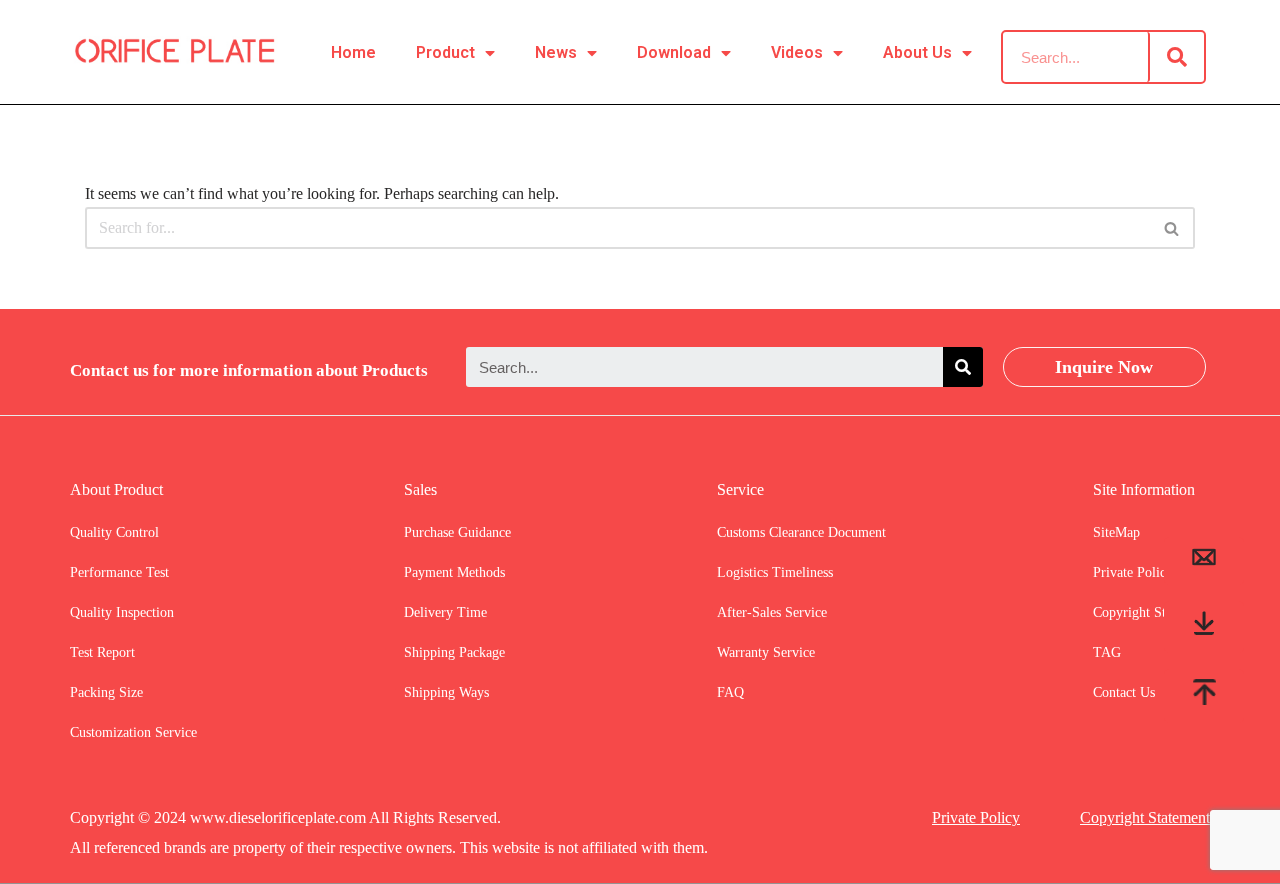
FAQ (730, 692)
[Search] (1177, 57)
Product (445, 52)
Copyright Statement (1145, 817)
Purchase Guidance (457, 532)
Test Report (102, 652)
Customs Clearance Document (801, 532)
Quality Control (114, 532)
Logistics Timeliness (775, 572)
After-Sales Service (772, 612)
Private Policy (976, 817)
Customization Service (133, 732)
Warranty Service (766, 652)
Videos (797, 52)
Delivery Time (445, 612)
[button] (1171, 228)
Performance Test (119, 572)
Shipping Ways (446, 692)
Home (353, 52)
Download (674, 52)
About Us (917, 52)
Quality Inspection (122, 612)
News (556, 52)
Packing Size (106, 692)
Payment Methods (454, 572)
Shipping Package (454, 652)
